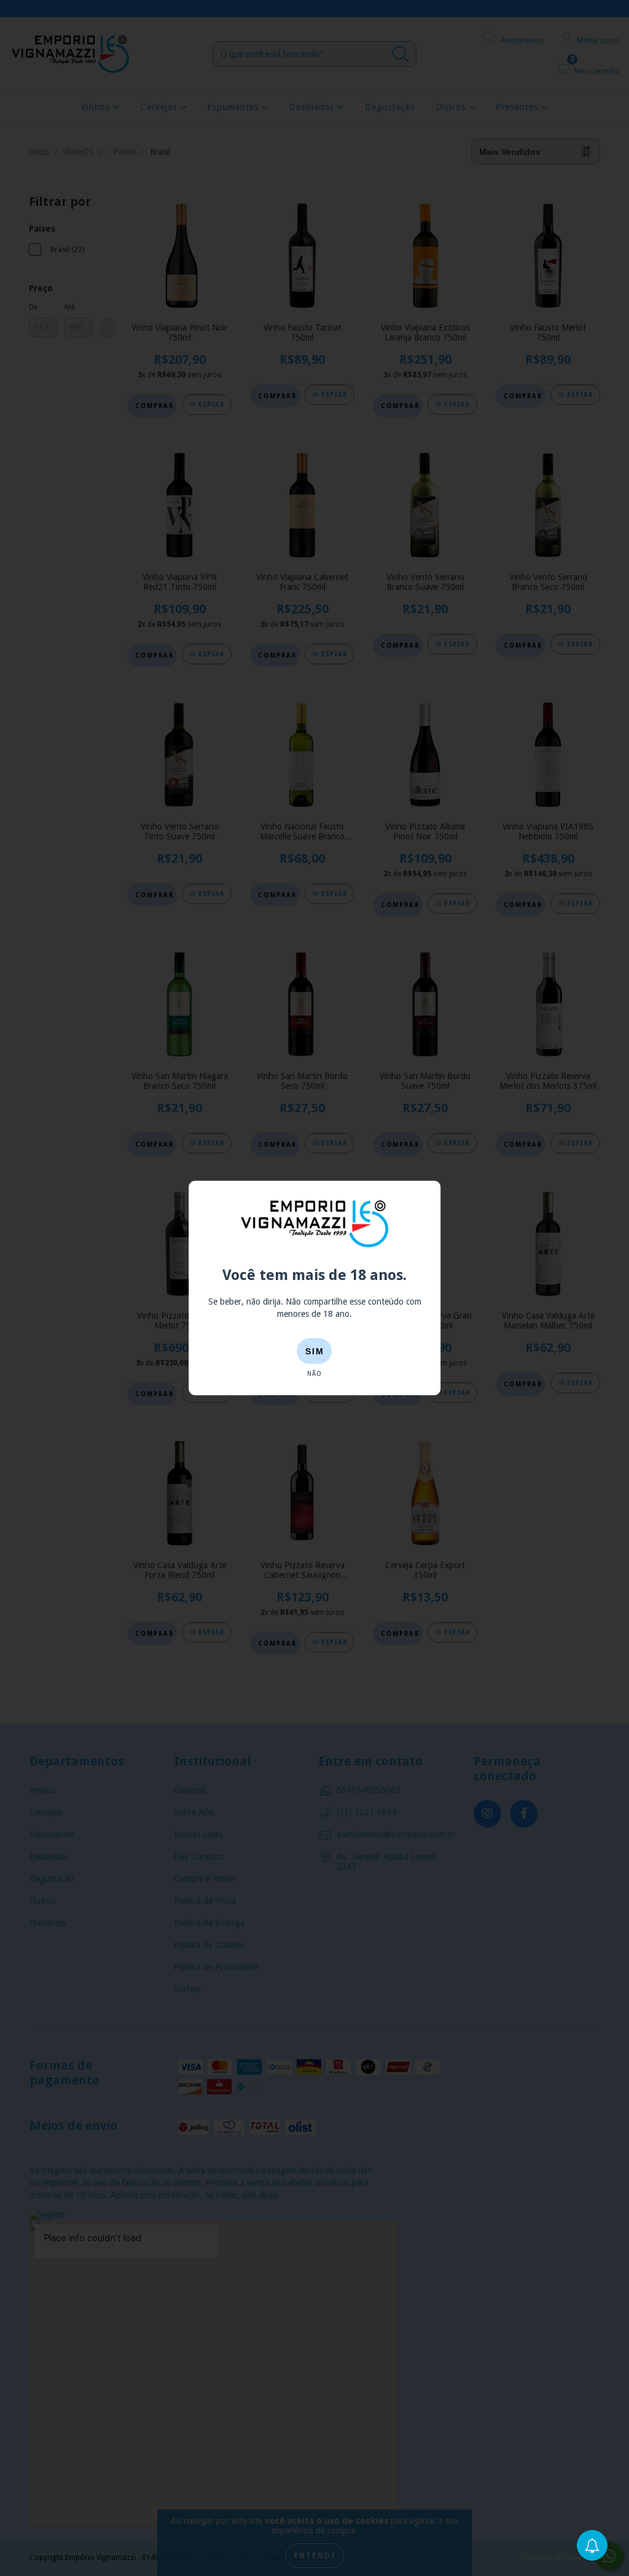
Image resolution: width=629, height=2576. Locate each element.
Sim (315, 1351)
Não (314, 1373)
